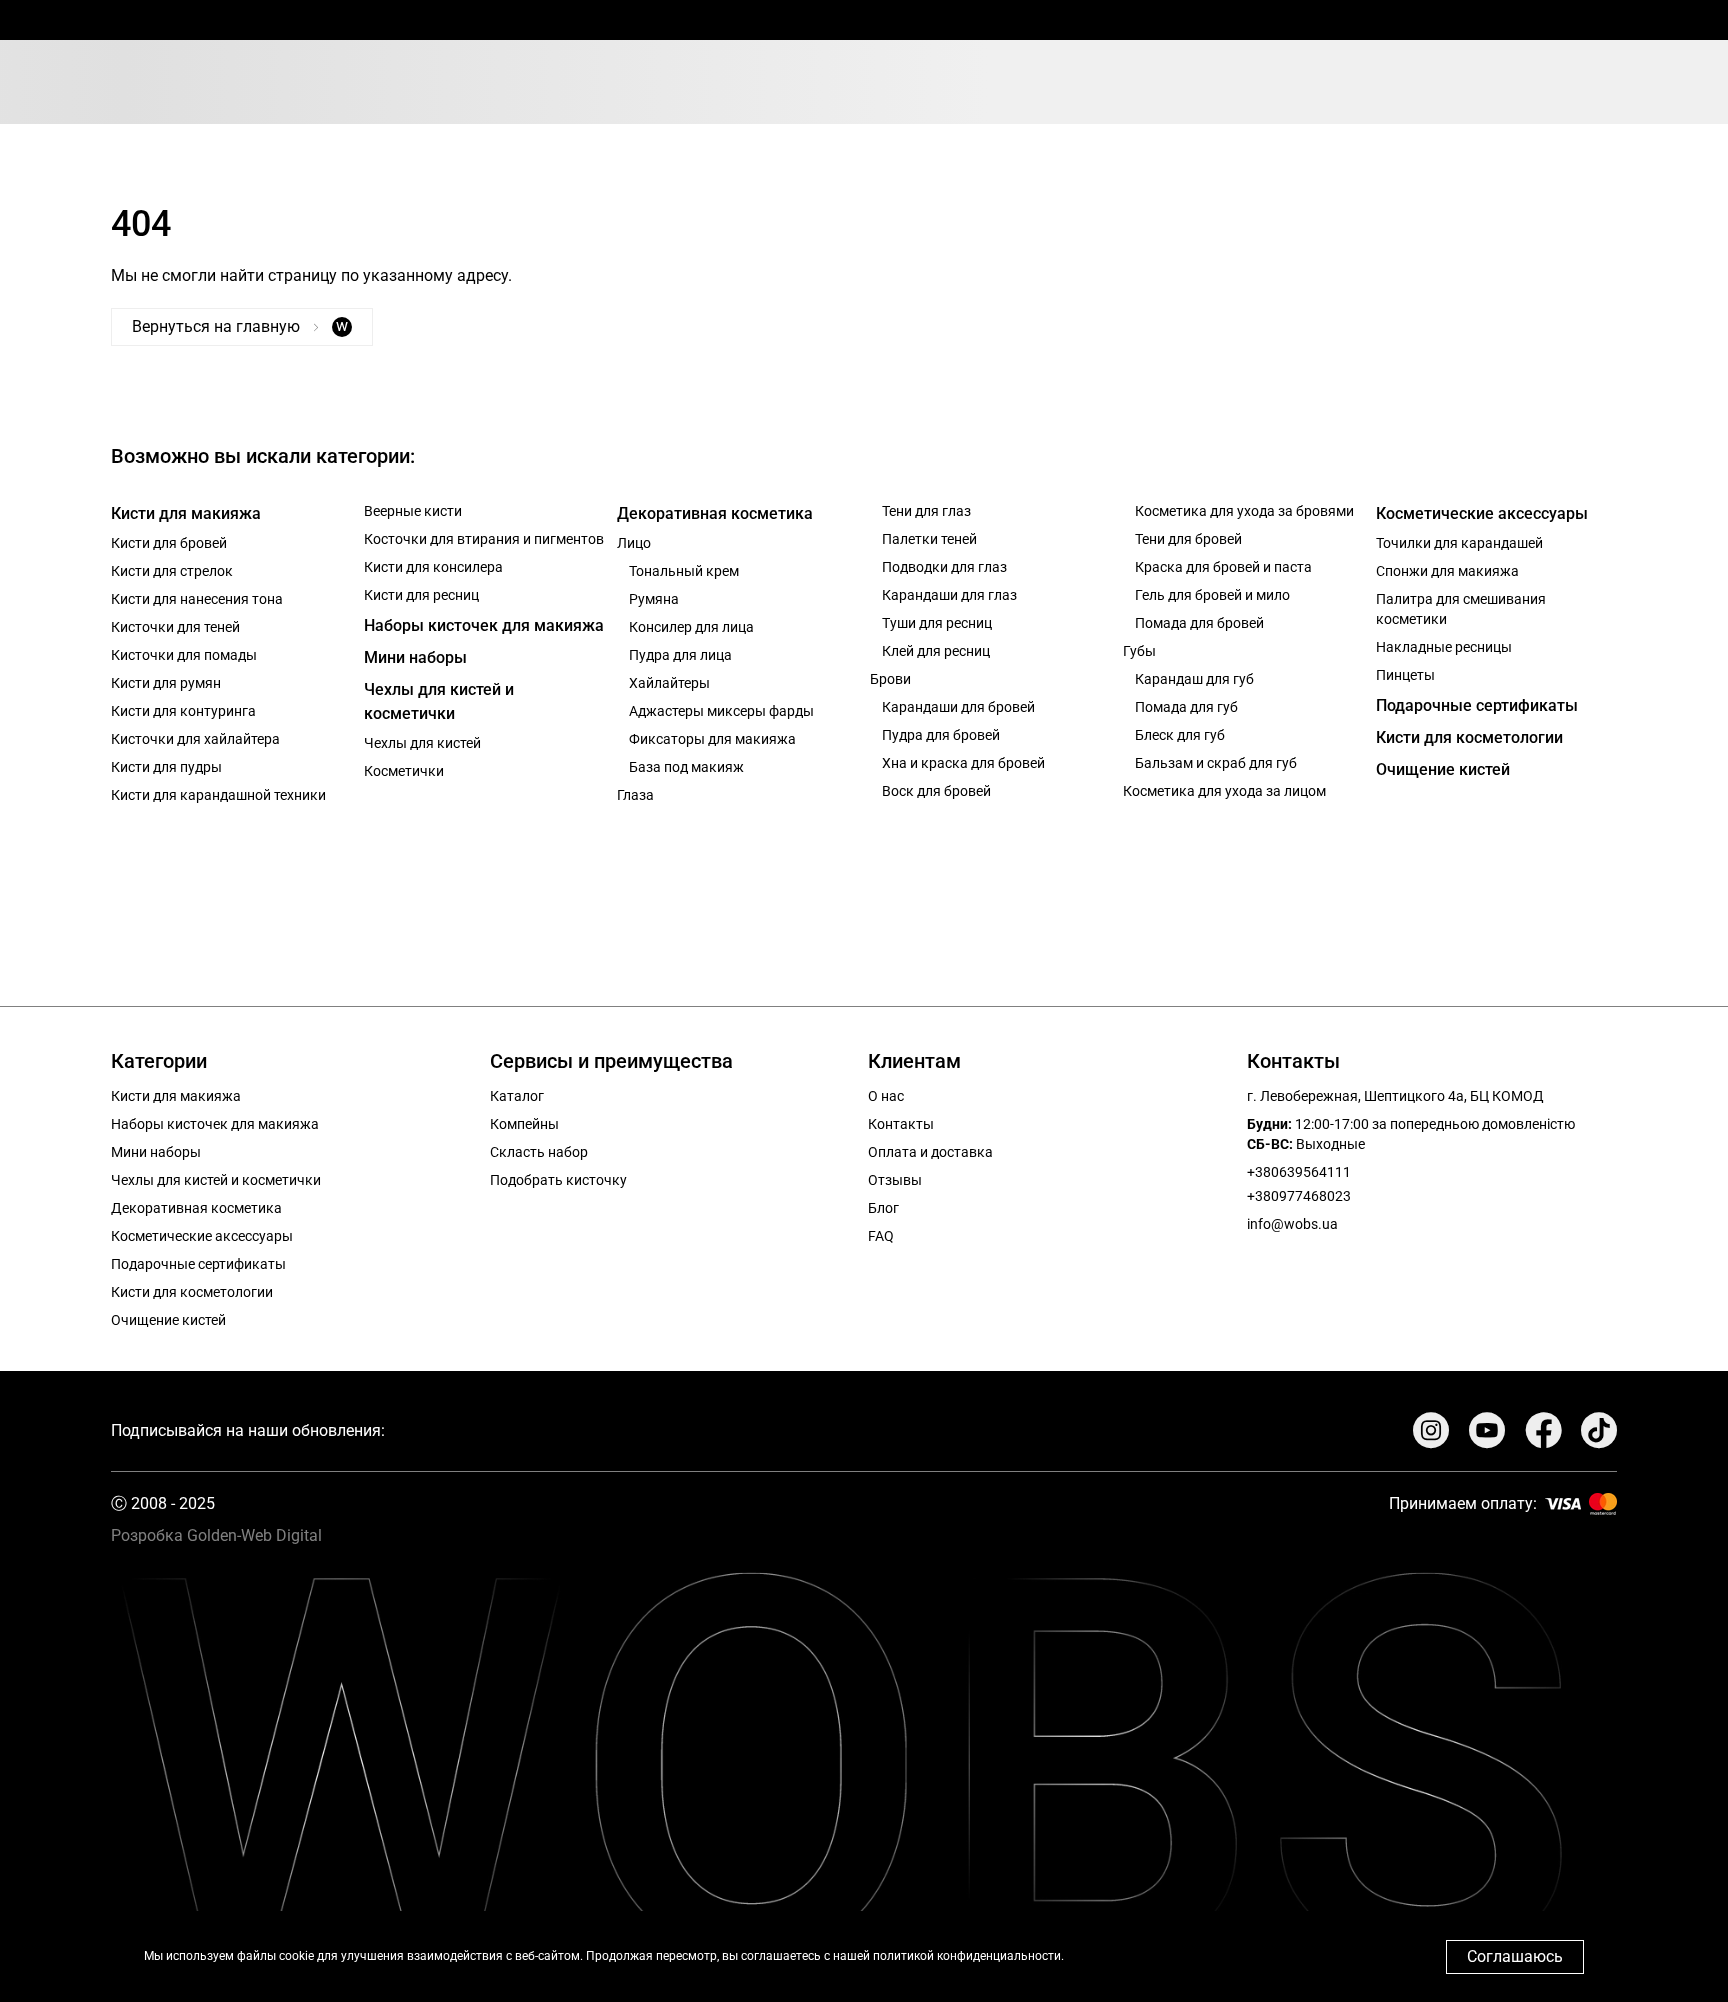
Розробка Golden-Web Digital (216, 1535)
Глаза (635, 795)
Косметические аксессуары (1482, 513)
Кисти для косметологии (1469, 737)
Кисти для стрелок (172, 571)
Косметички (404, 771)
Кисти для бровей (169, 543)
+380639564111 (1299, 1172)
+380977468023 (1299, 1196)
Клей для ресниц (936, 651)
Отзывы (895, 1180)
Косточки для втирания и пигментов (484, 539)
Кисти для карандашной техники (218, 795)
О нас (886, 1096)
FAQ (881, 1236)
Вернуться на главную (240, 326)
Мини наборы (415, 657)
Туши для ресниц (937, 623)
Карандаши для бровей (958, 707)
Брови (890, 679)
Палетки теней (929, 539)
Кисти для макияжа (186, 513)
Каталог (517, 1096)
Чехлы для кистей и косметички (439, 701)
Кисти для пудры (166, 767)
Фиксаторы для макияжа (712, 739)
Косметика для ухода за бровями (1244, 511)
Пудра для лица (680, 655)
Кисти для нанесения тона (197, 599)
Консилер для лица (691, 627)
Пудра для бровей (941, 735)
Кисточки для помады (184, 655)
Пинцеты (1405, 675)
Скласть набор (539, 1152)
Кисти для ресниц (421, 595)
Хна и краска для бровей (963, 763)
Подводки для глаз (944, 567)
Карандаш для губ (1194, 679)
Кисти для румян (166, 683)
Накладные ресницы (1444, 647)
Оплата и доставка (930, 1152)
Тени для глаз (926, 511)
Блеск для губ (1180, 735)
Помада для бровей (1199, 623)
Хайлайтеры (669, 683)
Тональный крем (684, 571)
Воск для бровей (936, 791)
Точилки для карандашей (1459, 543)
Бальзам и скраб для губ (1216, 763)
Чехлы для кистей (422, 743)
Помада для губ (1186, 707)
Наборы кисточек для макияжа (484, 625)
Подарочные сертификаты (1477, 705)
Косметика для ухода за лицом (1224, 791)
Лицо (634, 543)
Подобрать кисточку (558, 1180)
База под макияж (686, 767)
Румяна (654, 599)
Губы (1139, 651)
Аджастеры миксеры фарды (721, 711)
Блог (883, 1208)
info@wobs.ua (1292, 1224)
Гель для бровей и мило (1212, 595)
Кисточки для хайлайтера (195, 739)
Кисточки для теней (175, 627)
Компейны (524, 1124)
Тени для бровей (1188, 539)
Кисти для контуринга (183, 711)
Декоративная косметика (715, 513)
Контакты (901, 1124)
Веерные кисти (413, 511)
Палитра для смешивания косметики (1461, 609)
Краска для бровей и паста (1223, 567)
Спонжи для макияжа (1447, 571)
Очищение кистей (1443, 769)
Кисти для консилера (433, 567)
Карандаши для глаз (949, 595)
